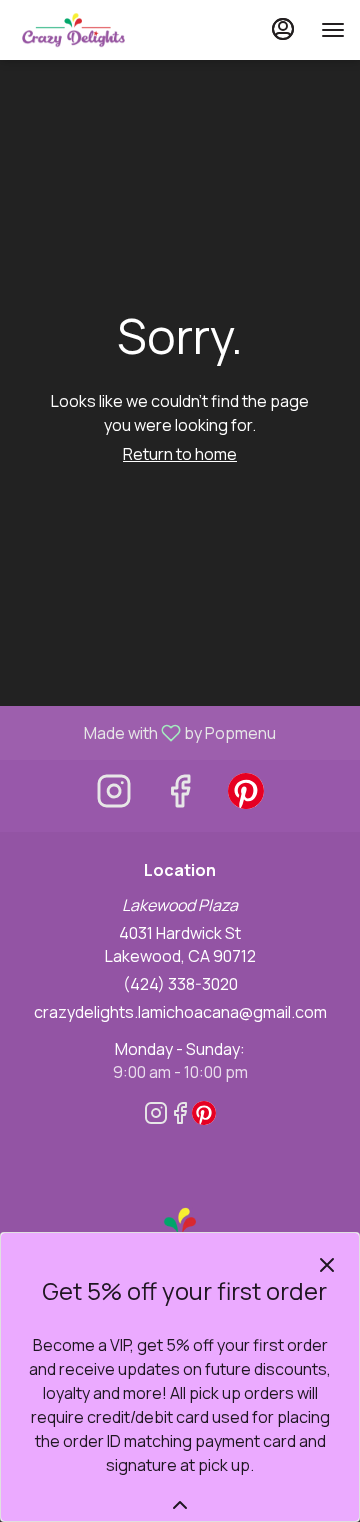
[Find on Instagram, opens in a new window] (114, 795)
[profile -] (283, 29)
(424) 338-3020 (180, 984)
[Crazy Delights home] (105, 30)
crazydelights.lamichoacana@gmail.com (180, 1012)
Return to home (180, 454)
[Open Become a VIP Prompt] (180, 1505)
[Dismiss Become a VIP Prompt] (327, 1265)
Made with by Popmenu (145, 732)
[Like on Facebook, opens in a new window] (180, 795)
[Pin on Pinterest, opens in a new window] (246, 795)
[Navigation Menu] (333, 30)
